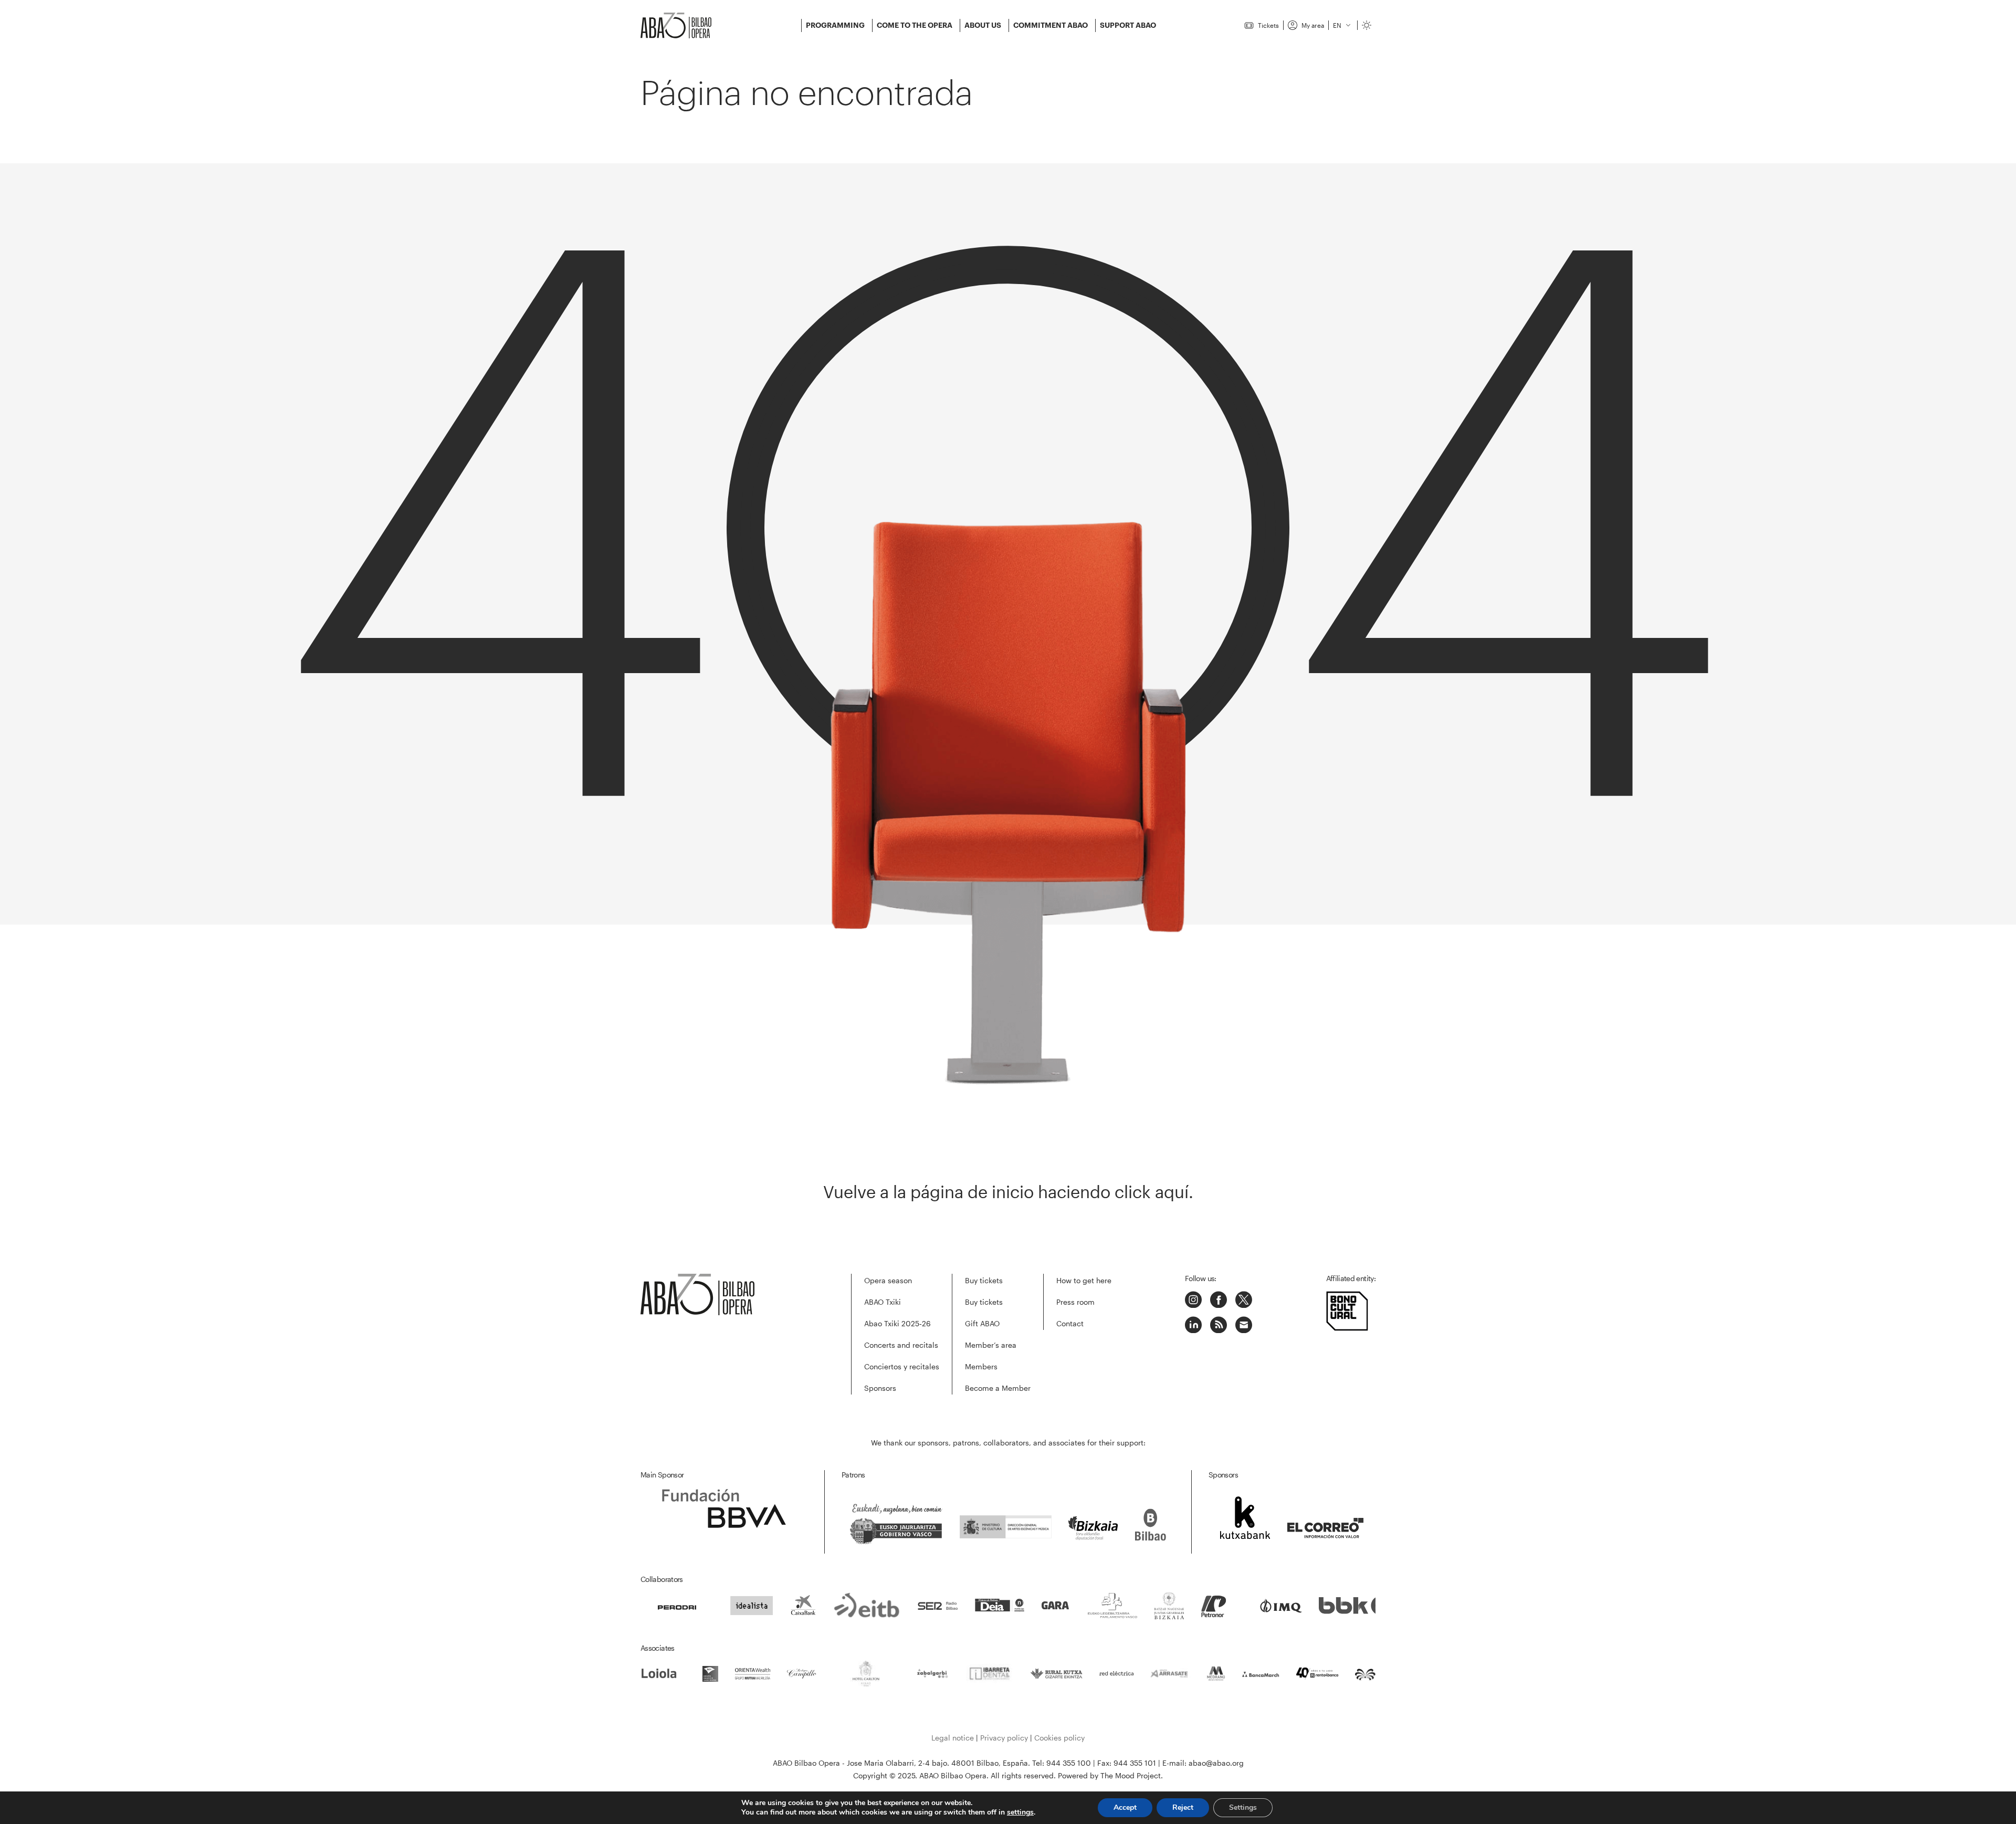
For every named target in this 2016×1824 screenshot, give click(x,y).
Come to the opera (915, 25)
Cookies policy (1059, 1738)
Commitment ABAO (1051, 25)
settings (1020, 1812)
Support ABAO (1128, 25)
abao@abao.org (1216, 1763)
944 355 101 (1135, 1763)
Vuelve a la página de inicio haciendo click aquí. (1008, 1192)
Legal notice (953, 1738)
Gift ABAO (982, 1323)
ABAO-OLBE (682, 25)
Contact (1070, 1323)
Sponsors (880, 1388)
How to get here (1084, 1280)
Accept (1125, 1807)
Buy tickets (984, 1280)
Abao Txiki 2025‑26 (897, 1323)
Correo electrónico (1244, 1325)
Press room (1075, 1302)
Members (981, 1366)
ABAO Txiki (883, 1302)
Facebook (1219, 1299)
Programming (835, 25)
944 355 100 (1069, 1763)
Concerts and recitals (901, 1345)
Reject (1183, 1807)
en (1337, 25)
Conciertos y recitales (902, 1366)
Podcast (1219, 1325)
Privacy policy (1004, 1738)
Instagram (1193, 1299)
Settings (1243, 1807)
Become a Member (998, 1388)
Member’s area (991, 1345)
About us (983, 25)
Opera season (888, 1280)
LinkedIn (1193, 1325)
